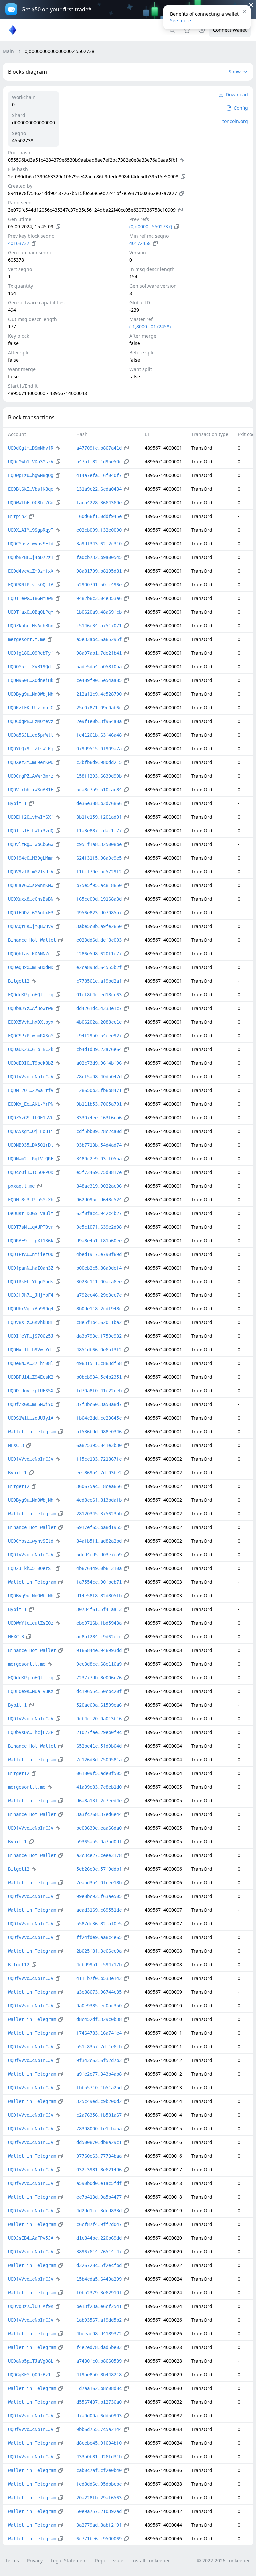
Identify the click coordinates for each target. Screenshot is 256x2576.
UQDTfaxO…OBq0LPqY (31, 612)
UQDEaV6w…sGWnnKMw (31, 885)
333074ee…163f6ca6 (99, 1118)
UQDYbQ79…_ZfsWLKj (31, 749)
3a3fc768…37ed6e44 (99, 1814)
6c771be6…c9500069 (99, 2539)
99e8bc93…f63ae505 (99, 1896)
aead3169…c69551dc (99, 1910)
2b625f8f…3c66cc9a (99, 1951)
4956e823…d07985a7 (99, 913)
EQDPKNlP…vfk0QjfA (31, 585)
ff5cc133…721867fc (99, 1459)
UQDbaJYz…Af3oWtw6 (31, 1008)
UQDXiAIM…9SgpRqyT (31, 530)
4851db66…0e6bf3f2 (99, 1350)
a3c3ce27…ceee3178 (99, 1855)
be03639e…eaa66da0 (99, 1828)
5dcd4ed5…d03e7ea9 (99, 1555)
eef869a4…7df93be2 (99, 1473)
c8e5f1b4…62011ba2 (99, 1322)
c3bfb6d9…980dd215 (99, 762)
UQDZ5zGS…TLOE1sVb (31, 1118)
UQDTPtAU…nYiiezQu (31, 1254)
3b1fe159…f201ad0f (99, 817)
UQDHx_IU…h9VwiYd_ (31, 1350)
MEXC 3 (16, 1445)
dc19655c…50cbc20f (99, 1691)
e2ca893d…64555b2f (99, 967)
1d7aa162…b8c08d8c (99, 2388)
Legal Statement (69, 2561)
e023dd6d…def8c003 (99, 940)
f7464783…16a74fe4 (99, 2033)
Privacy (35, 2561)
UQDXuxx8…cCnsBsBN (31, 899)
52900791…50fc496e (99, 585)
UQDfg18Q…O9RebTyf (31, 653)
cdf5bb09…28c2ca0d (99, 1131)
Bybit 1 (17, 803)
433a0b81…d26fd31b (99, 2457)
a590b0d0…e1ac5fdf (99, 2183)
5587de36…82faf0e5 (99, 1924)
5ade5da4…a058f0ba (99, 667)
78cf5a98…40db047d (99, 1077)
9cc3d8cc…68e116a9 (99, 1664)
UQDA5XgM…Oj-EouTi (31, 1131)
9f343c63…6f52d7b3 (99, 2060)
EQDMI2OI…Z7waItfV (31, 1090)
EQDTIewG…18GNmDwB (31, 598)
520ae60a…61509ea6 (99, 1705)
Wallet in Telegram (32, 1432)
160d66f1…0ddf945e (99, 516)
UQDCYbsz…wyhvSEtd (31, 544)
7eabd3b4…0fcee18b (99, 1883)
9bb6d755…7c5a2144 (99, 2429)
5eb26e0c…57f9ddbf (99, 1869)
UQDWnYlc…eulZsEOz (31, 1623)
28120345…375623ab (99, 1514)
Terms (12, 2561)
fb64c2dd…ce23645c (99, 1418)
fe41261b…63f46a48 (99, 735)
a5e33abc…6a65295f (99, 639)
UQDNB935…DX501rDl (31, 1145)
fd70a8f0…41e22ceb (99, 1391)
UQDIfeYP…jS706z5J (31, 1336)
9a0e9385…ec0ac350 (99, 2006)
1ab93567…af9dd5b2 (99, 2320)
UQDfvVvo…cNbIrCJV (31, 1077)
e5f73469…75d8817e (99, 1172)
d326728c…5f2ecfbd (99, 2265)
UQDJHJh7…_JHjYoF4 (31, 1295)
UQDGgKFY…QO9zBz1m (31, 2375)
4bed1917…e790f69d (99, 1254)
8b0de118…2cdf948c (99, 1309)
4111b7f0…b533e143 (99, 1978)
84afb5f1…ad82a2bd (99, 1541)
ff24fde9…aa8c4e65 (99, 1937)
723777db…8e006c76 (99, 1678)
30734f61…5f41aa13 (99, 1609)
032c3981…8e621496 (99, 2170)
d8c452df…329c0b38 (99, 2019)
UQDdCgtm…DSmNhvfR (31, 448)
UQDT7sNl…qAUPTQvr (31, 1227)
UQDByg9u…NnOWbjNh (31, 694)
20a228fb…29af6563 (99, 2498)
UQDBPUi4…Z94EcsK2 (31, 1377)
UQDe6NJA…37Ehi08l (31, 1363)
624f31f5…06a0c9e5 (99, 858)
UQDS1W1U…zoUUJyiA (31, 1418)
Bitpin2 (17, 516)
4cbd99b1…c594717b (99, 1965)
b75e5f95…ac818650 (99, 885)
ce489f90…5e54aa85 (99, 680)
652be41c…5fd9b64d (99, 1746)
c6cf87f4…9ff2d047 (99, 2224)
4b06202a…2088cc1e (99, 1022)
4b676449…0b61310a (99, 1568)
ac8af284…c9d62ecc (99, 1637)
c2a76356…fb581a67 (99, 2115)
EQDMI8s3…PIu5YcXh (31, 1200)
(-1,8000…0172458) (150, 326)
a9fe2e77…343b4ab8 (99, 2074)
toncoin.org (235, 121)
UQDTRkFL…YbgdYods (31, 1282)
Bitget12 (19, 981)
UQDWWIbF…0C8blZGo (31, 503)
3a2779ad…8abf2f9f (99, 2525)
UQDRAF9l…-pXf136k (31, 1241)
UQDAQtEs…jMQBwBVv (31, 926)
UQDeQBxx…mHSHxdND (31, 967)
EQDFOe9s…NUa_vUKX (31, 1691)
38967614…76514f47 (99, 2252)
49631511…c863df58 (99, 1363)
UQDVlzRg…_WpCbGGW (31, 844)
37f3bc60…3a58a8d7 (99, 1404)
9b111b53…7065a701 (99, 1104)
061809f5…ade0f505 (99, 1773)
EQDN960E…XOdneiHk (31, 680)
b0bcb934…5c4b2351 (99, 1377)
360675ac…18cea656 (99, 1486)
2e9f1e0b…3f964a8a (99, 721)
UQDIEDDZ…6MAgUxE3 (31, 913)
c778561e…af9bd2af (99, 981)
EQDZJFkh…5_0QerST (31, 1568)
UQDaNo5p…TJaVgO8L (31, 2361)
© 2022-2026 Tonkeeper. (224, 2561)
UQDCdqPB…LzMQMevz (31, 721)
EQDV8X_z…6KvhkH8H (31, 1322)
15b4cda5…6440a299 (99, 2279)
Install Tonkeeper (151, 2561)
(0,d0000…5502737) (151, 226)
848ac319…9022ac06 (99, 1186)
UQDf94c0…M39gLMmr (31, 858)
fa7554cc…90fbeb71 (99, 1582)
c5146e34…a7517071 (99, 626)
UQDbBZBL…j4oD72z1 (31, 557)
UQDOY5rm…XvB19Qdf (31, 667)
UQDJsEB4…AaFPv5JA (31, 2238)
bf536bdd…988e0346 (99, 1432)
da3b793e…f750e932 (99, 1336)
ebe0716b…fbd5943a (99, 1623)
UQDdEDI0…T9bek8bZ (31, 1063)
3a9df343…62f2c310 (99, 544)
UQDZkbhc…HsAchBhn (31, 626)
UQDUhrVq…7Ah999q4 (31, 1309)
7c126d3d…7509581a (99, 1760)
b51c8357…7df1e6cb (99, 2047)
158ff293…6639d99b (99, 776)
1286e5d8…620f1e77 (99, 954)
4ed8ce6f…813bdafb (99, 1500)
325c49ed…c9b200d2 (99, 2101)
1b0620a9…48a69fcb (99, 612)
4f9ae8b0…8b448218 (99, 2375)
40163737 (19, 243)
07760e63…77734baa (99, 2156)
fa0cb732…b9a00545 (99, 557)
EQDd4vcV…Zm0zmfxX (31, 571)
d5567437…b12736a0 (99, 2402)
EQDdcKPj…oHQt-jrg (31, 995)
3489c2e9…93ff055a (99, 1159)
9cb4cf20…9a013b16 (99, 1719)
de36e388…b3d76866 (99, 803)
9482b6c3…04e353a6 (99, 598)
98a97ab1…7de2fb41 (99, 653)
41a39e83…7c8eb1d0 (99, 1787)
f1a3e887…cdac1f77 (99, 831)
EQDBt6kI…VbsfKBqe (31, 489)
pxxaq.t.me (21, 1186)
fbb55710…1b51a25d (99, 2088)
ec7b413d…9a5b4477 (99, 2197)
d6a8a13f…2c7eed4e (99, 1801)
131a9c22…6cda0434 (99, 489)
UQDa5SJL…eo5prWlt (31, 735)
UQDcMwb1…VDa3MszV (31, 462)
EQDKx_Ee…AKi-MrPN (31, 1104)
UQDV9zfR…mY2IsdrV (31, 872)
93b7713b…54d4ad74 (99, 1145)
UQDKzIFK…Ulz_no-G (31, 708)
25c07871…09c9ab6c (99, 708)
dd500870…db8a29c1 (99, 2142)
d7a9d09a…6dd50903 (99, 2416)
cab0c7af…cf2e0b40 (99, 2470)
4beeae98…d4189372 (99, 2334)
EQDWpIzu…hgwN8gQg (31, 475)
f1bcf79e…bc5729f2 (99, 872)
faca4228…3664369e (99, 503)
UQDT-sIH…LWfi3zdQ (31, 831)
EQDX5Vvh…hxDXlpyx (31, 1022)
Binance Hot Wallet (32, 940)
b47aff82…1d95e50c (99, 462)
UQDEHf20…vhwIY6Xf (31, 817)
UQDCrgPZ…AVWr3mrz (31, 776)
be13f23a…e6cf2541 (99, 2306)
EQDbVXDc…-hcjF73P (31, 1732)
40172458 (140, 243)
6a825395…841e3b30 (99, 1445)
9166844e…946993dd (99, 1650)
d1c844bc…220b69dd (99, 2238)
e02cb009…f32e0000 (99, 530)
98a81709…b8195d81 (99, 571)
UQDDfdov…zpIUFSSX (31, 1391)
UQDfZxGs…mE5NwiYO (31, 1404)
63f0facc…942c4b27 (99, 1213)
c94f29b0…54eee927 (99, 1036)
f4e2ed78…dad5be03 (99, 2347)
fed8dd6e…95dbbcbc (99, 2484)
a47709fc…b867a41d (99, 448)
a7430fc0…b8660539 (99, 2361)
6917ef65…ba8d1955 (99, 1527)
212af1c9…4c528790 (99, 694)
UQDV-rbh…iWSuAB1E (31, 790)
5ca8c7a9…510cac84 (99, 790)
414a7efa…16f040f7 (99, 475)
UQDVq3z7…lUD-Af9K (31, 2306)
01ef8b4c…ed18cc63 (99, 995)
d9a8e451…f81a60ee (99, 1241)
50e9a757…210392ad (99, 2511)
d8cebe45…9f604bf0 (99, 2443)
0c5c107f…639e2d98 (99, 1227)
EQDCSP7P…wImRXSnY (31, 1036)
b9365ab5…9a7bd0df (99, 1842)
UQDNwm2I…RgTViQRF (31, 1159)
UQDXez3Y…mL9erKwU (31, 762)
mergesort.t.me (27, 639)
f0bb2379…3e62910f (99, 2293)
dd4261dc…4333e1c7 (99, 1008)
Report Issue (109, 2561)
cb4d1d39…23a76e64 (99, 1049)
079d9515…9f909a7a (99, 749)
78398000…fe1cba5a (99, 2129)
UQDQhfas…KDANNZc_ (31, 954)
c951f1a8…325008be (99, 844)
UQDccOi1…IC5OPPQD (31, 1172)
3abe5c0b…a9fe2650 (99, 926)
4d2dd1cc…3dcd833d (99, 2211)
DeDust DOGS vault (31, 1213)
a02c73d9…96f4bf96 (99, 1063)
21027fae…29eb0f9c (99, 1732)
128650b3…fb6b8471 (99, 1090)
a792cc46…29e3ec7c (99, 1295)
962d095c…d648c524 (99, 1200)
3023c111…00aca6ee (99, 1282)
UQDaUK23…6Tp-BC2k (31, 1049)
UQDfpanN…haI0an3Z (31, 1268)
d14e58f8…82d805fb (99, 1596)
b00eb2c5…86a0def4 (99, 1268)
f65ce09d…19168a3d (99, 899)
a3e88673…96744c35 (99, 1992)
